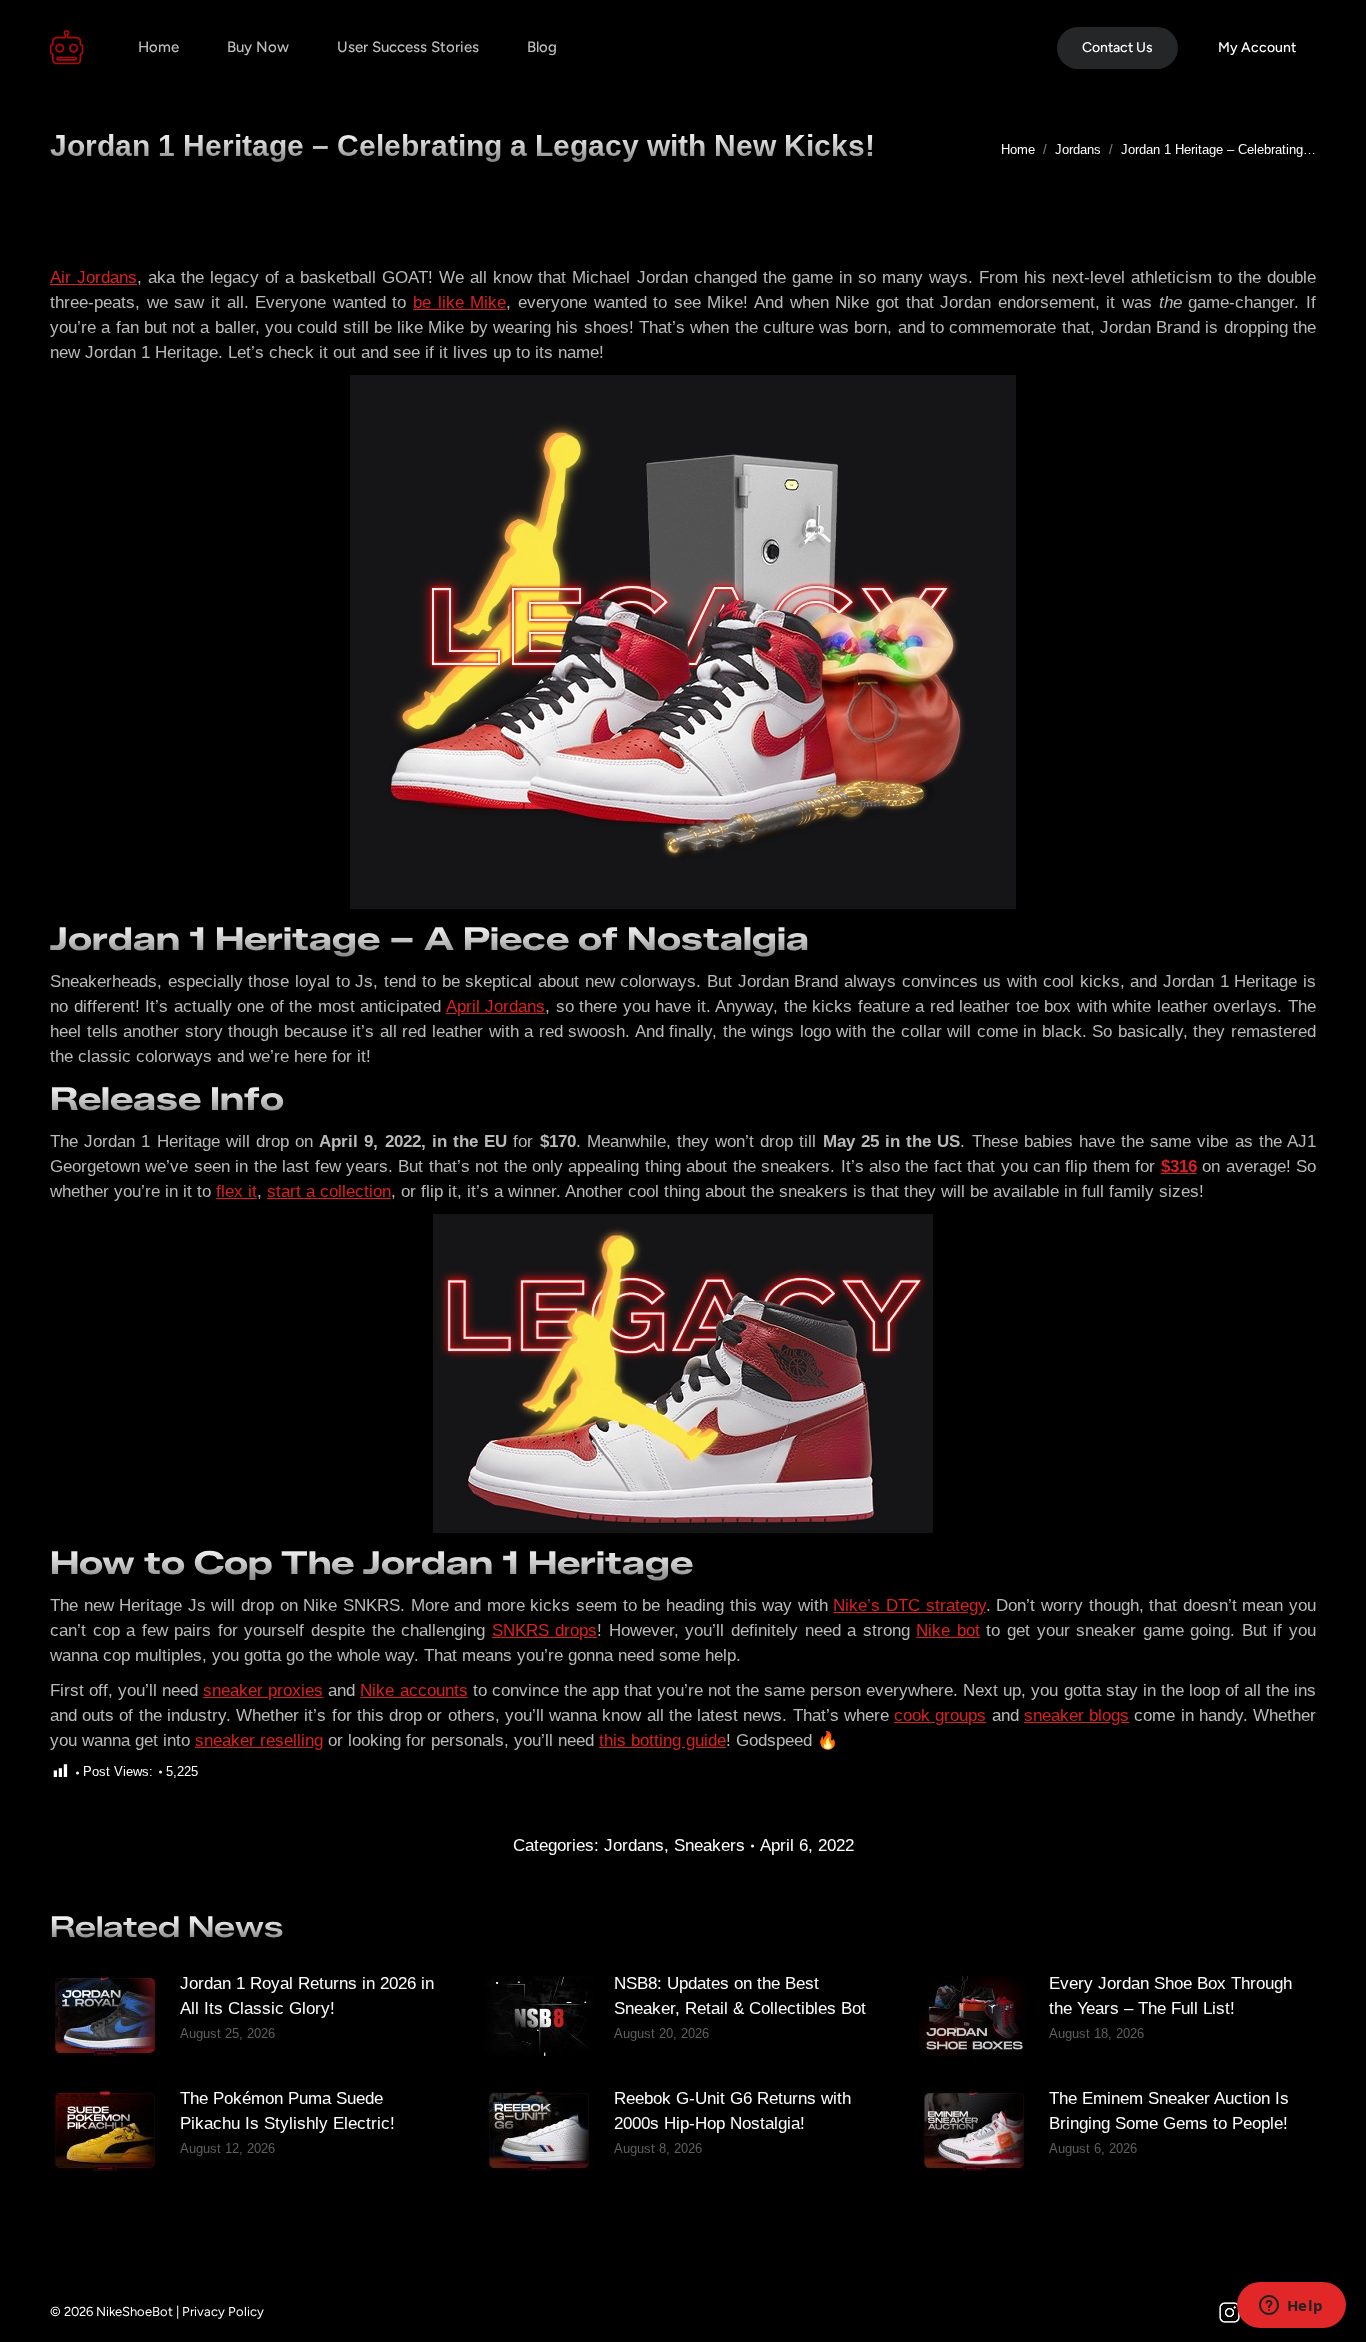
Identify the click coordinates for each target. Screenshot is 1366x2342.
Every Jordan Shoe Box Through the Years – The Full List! (1170, 1996)
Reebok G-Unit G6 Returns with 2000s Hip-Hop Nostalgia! (732, 2111)
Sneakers (709, 1845)
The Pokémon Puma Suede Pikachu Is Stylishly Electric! (287, 2111)
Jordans (634, 1845)
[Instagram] (1229, 2312)
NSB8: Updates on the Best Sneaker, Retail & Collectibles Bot (740, 1996)
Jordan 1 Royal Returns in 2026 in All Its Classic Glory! (307, 1996)
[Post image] (105, 2016)
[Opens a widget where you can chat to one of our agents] (1291, 2307)
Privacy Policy (223, 2311)
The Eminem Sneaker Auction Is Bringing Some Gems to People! (1169, 2111)
